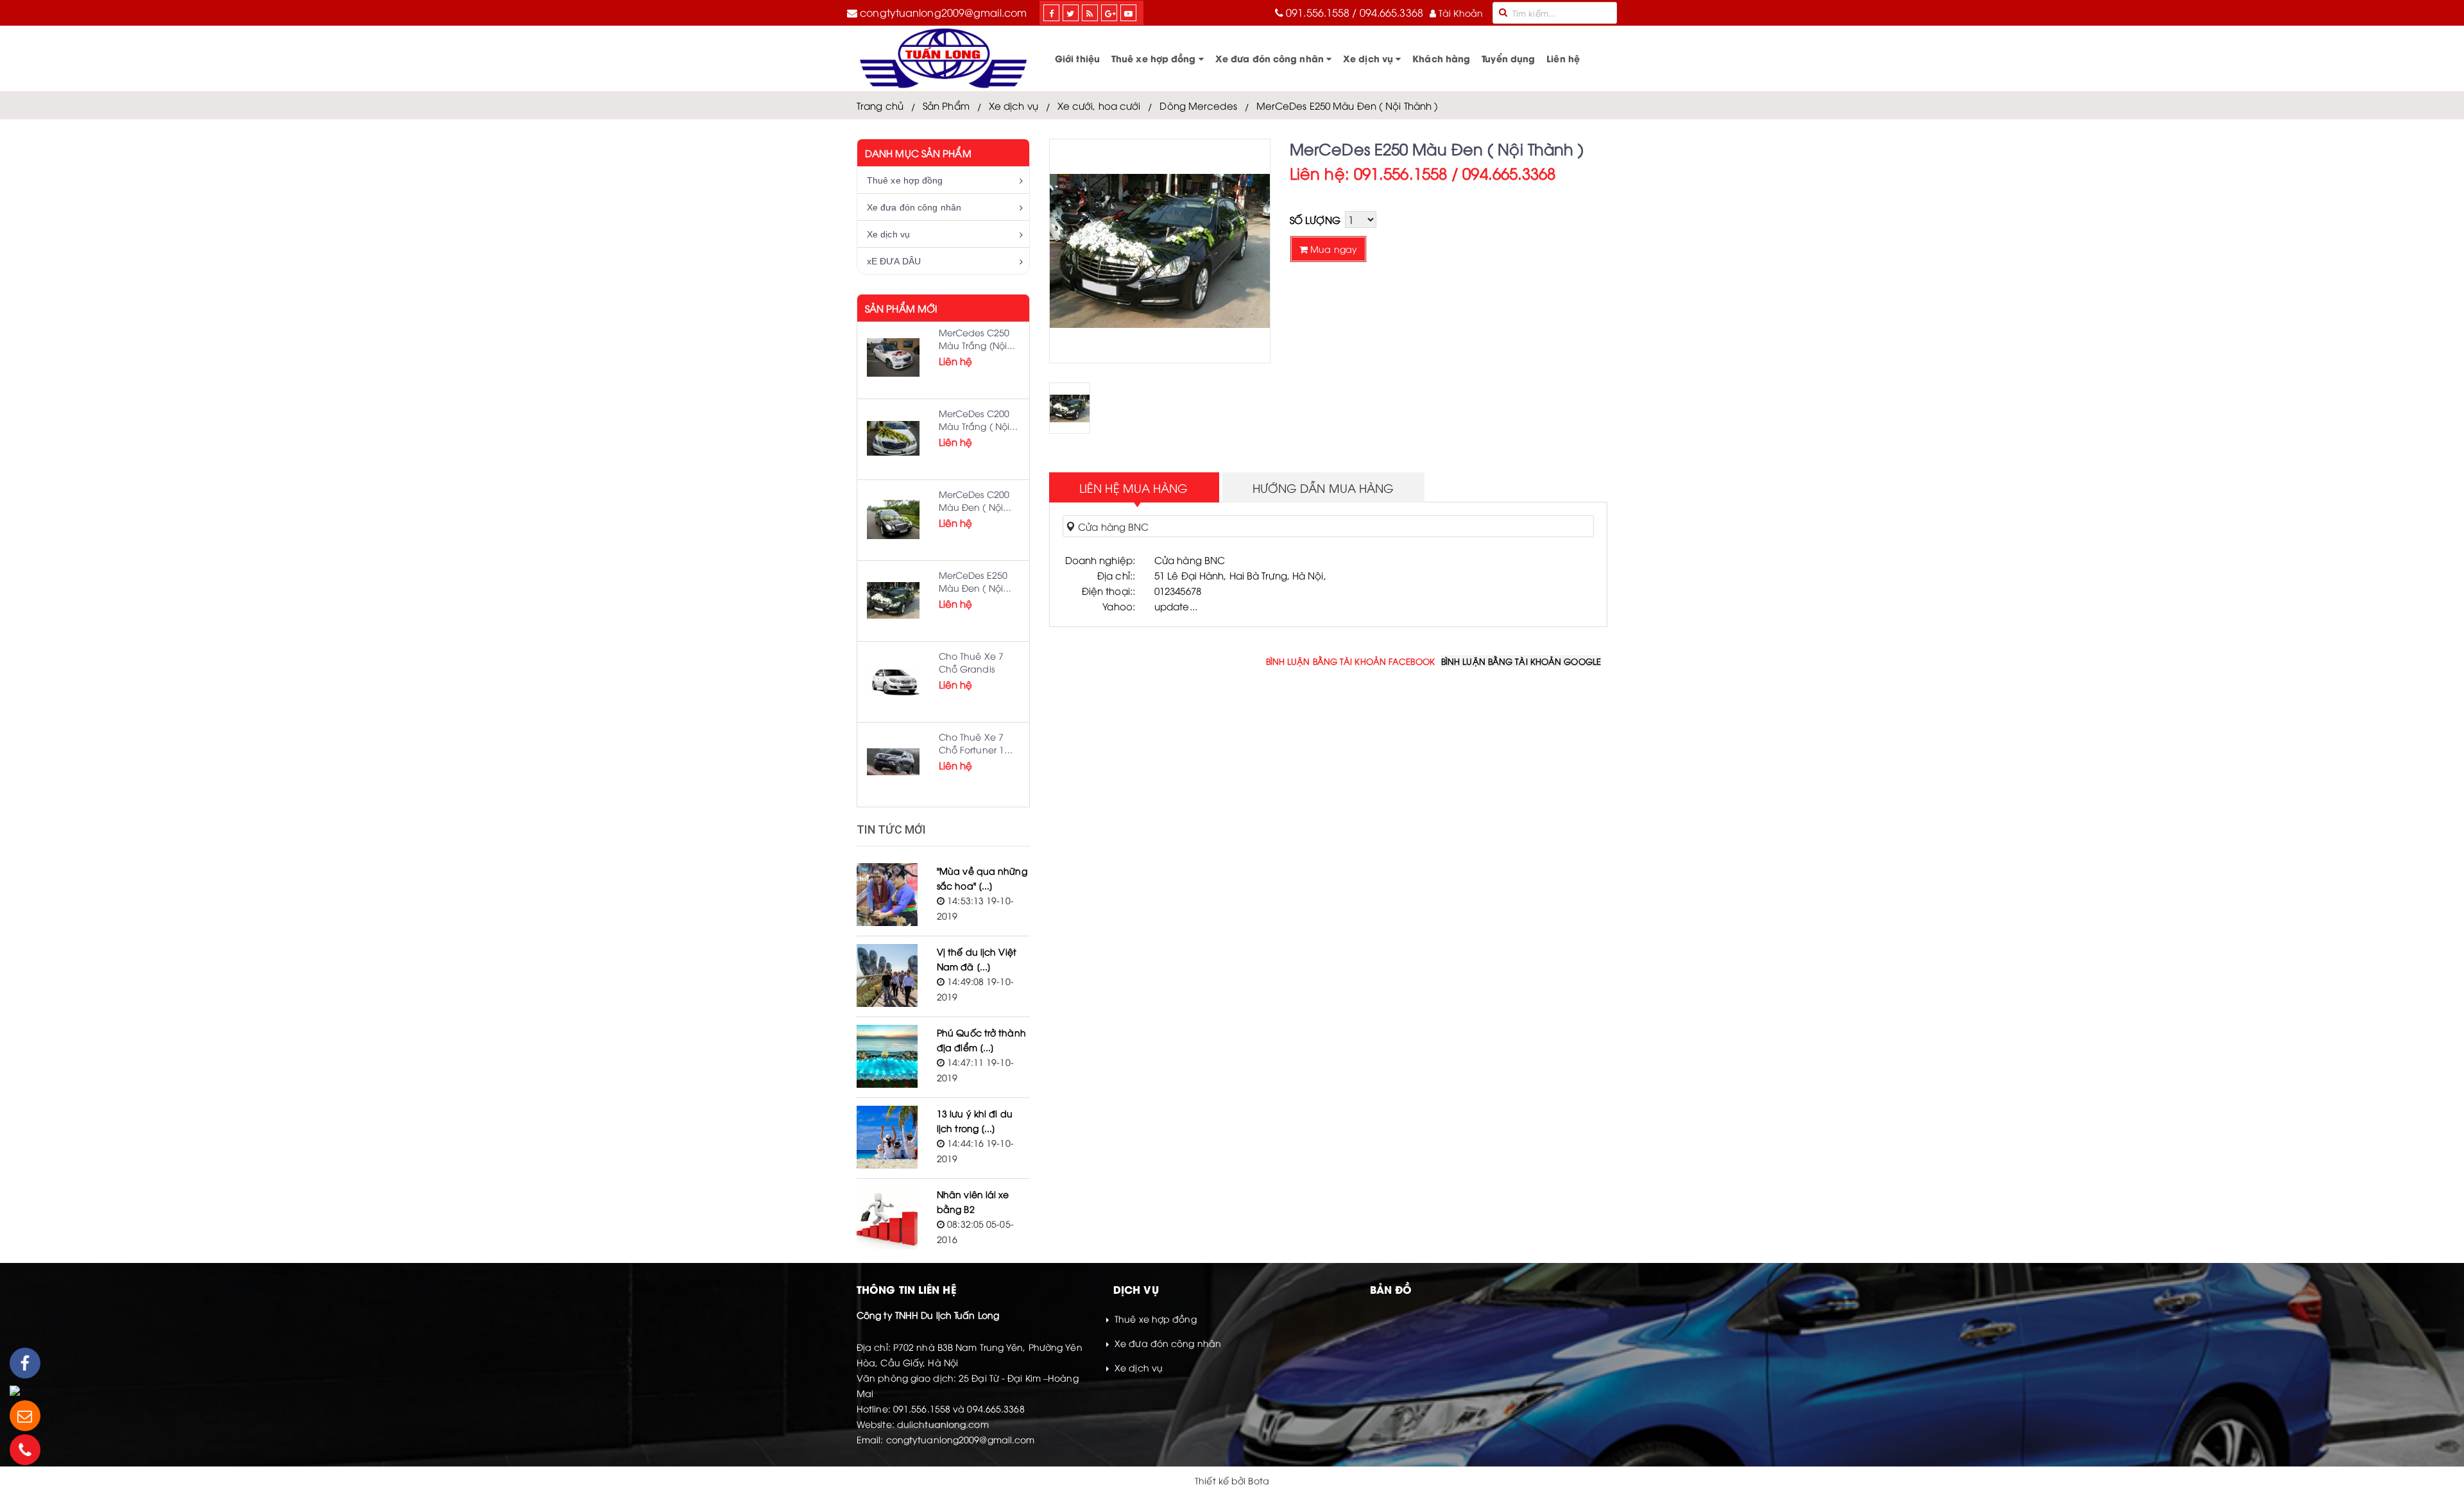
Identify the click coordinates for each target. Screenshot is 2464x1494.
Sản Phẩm (946, 105)
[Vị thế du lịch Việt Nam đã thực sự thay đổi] (887, 975)
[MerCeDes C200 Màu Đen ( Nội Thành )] (893, 519)
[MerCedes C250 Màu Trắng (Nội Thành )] (893, 357)
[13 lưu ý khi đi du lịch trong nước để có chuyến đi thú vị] (887, 1137)
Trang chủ (880, 105)
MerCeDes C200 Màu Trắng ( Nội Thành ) (974, 426)
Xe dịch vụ (1369, 58)
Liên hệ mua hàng (1134, 487)
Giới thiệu (1077, 58)
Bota (1258, 1480)
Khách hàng (1441, 58)
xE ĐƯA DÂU (894, 261)
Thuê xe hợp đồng (1155, 58)
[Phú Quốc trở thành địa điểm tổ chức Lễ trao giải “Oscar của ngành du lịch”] (887, 1056)
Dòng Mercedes (1198, 105)
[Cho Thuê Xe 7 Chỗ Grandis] (893, 681)
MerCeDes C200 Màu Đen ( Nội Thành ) (974, 507)
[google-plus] (1110, 13)
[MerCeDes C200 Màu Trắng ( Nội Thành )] (893, 438)
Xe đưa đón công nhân (1271, 58)
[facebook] (1051, 13)
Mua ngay (1332, 249)
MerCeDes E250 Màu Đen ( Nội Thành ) (1347, 105)
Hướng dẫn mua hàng (1323, 487)
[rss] (1090, 13)
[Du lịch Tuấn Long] (943, 58)
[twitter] (1070, 13)
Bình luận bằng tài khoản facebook (1350, 661)
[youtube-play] (1128, 13)
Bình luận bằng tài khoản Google (1521, 661)
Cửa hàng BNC (1112, 526)
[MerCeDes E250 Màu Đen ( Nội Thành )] (893, 600)
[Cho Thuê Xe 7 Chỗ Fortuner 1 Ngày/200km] (893, 762)
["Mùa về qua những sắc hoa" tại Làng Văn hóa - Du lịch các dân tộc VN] (887, 895)
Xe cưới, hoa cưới (1099, 105)
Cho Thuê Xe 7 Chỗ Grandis (971, 662)
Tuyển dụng (1508, 58)
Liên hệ (1563, 58)
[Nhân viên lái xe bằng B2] (887, 1218)
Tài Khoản (1459, 13)
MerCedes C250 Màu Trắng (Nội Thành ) (974, 345)
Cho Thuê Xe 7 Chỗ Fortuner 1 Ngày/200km (971, 749)
